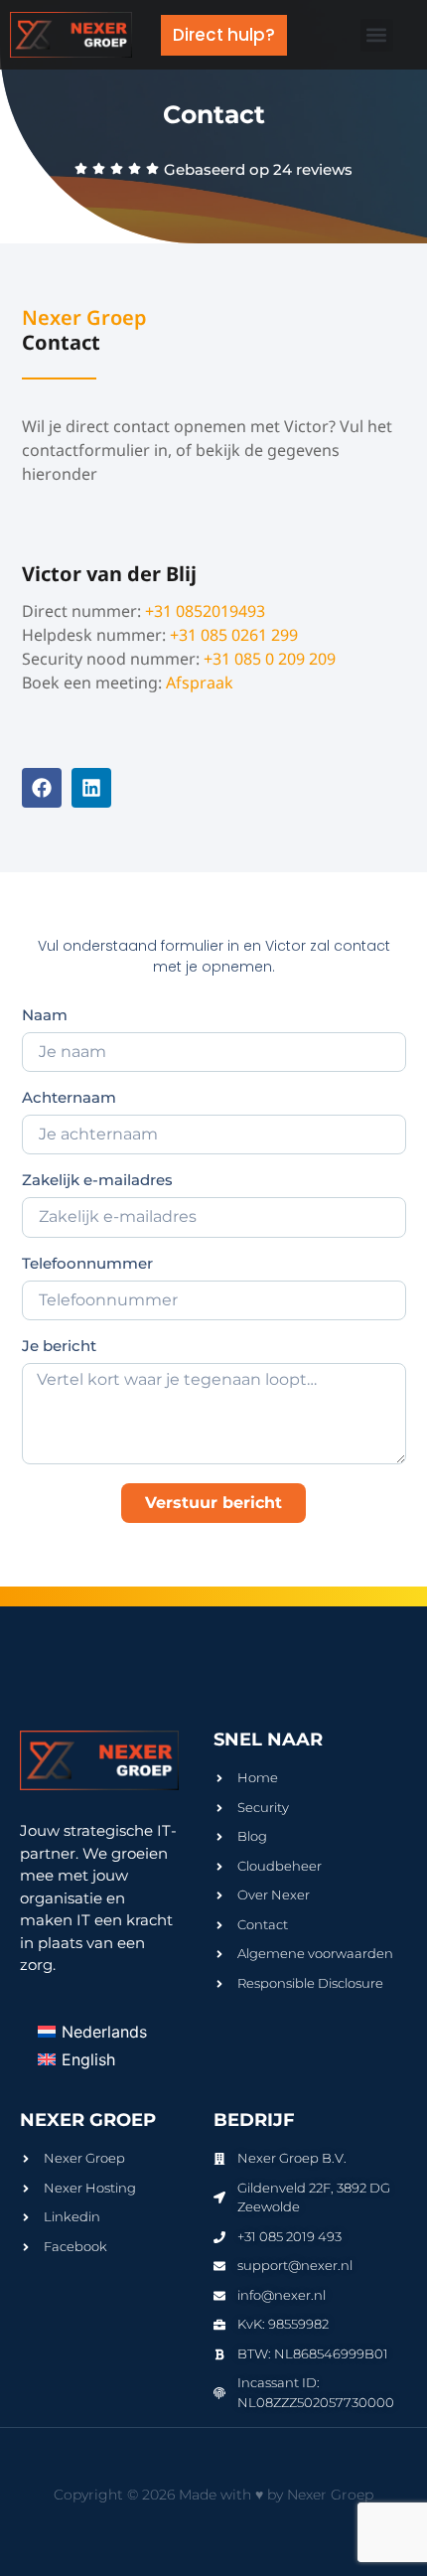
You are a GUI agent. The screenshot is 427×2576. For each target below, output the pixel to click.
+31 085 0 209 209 (270, 659)
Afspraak (200, 682)
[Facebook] (42, 788)
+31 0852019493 (205, 611)
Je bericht (59, 1347)
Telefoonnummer (87, 1264)
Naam (45, 1016)
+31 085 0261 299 (234, 635)
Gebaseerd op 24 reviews (258, 169)
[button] (377, 35)
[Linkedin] (91, 788)
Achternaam (69, 1098)
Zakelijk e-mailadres (97, 1181)
